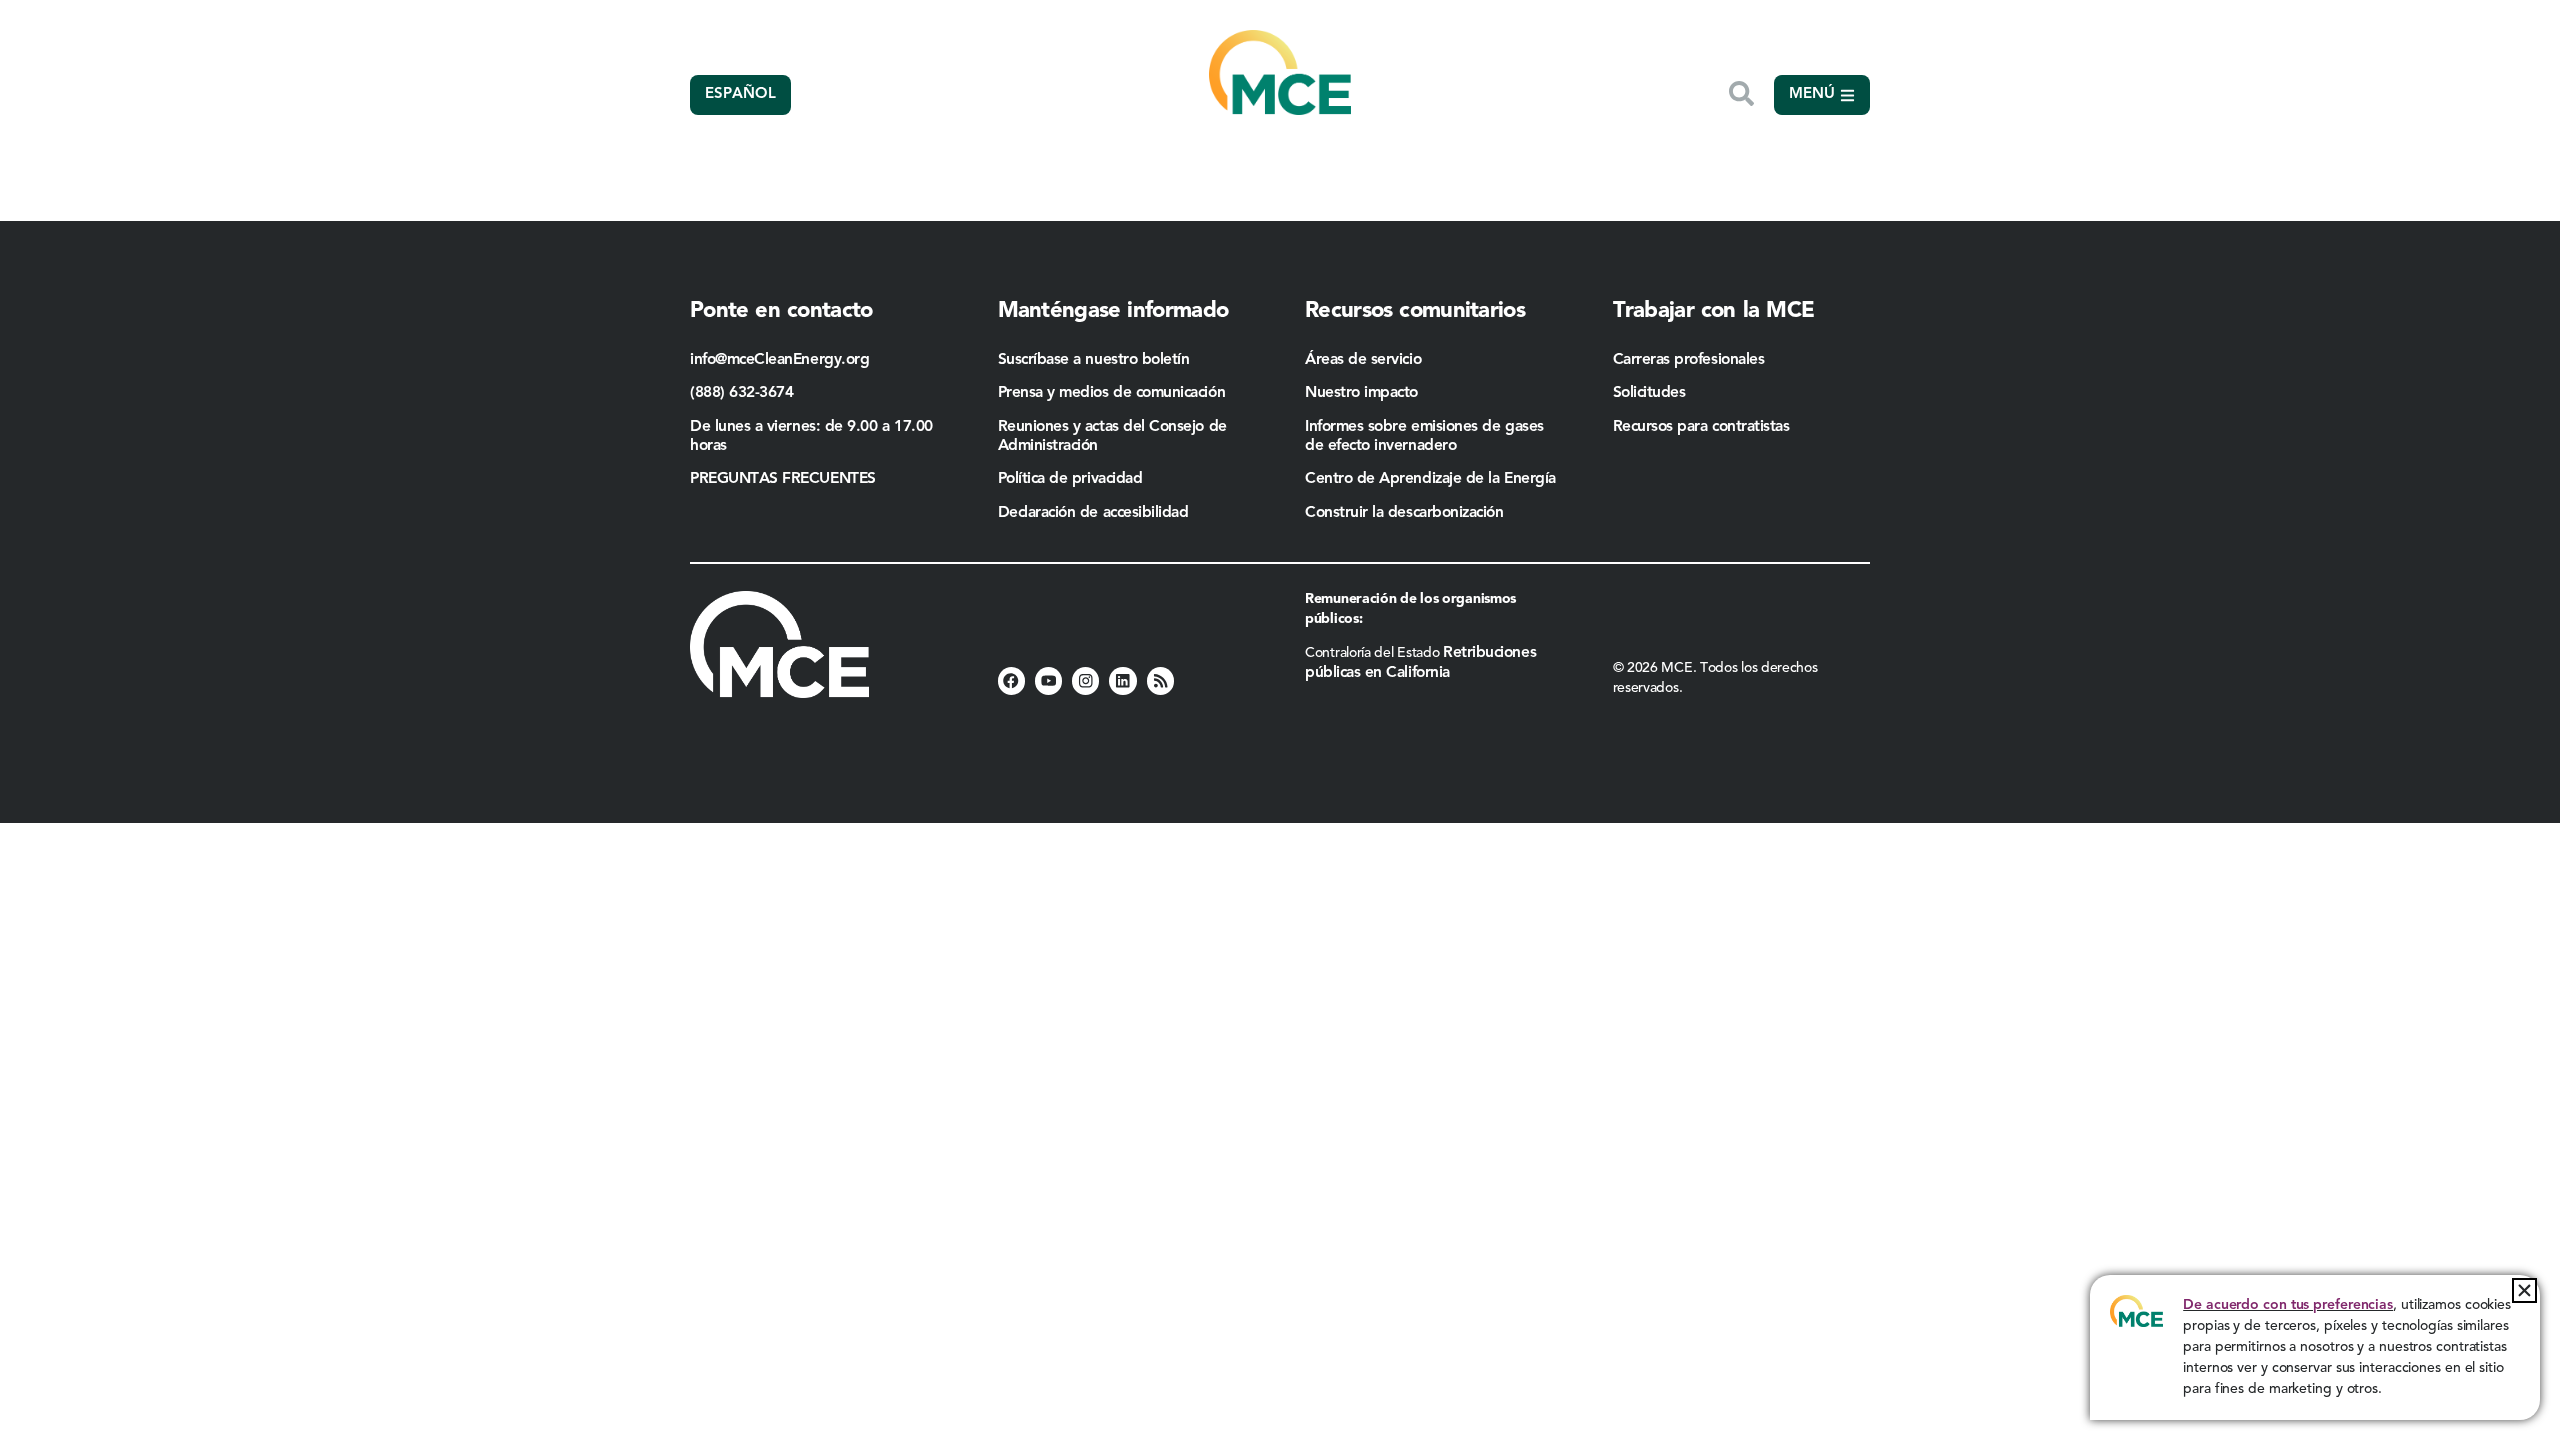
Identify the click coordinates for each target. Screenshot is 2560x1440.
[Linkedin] (1122, 680)
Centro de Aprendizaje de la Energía (1430, 479)
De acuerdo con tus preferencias (2288, 1305)
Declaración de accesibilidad (1093, 513)
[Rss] (1160, 680)
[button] (2524, 1290)
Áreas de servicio (1363, 360)
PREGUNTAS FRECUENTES (783, 479)
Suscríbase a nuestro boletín (1094, 360)
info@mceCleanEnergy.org (779, 360)
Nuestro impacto (1361, 393)
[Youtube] (1048, 680)
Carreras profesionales (1689, 360)
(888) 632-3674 (742, 393)
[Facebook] (1011, 680)
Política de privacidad (1070, 479)
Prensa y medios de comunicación (1112, 393)
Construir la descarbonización (1404, 513)
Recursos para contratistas (1703, 427)
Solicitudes (1649, 393)
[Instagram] (1085, 680)
